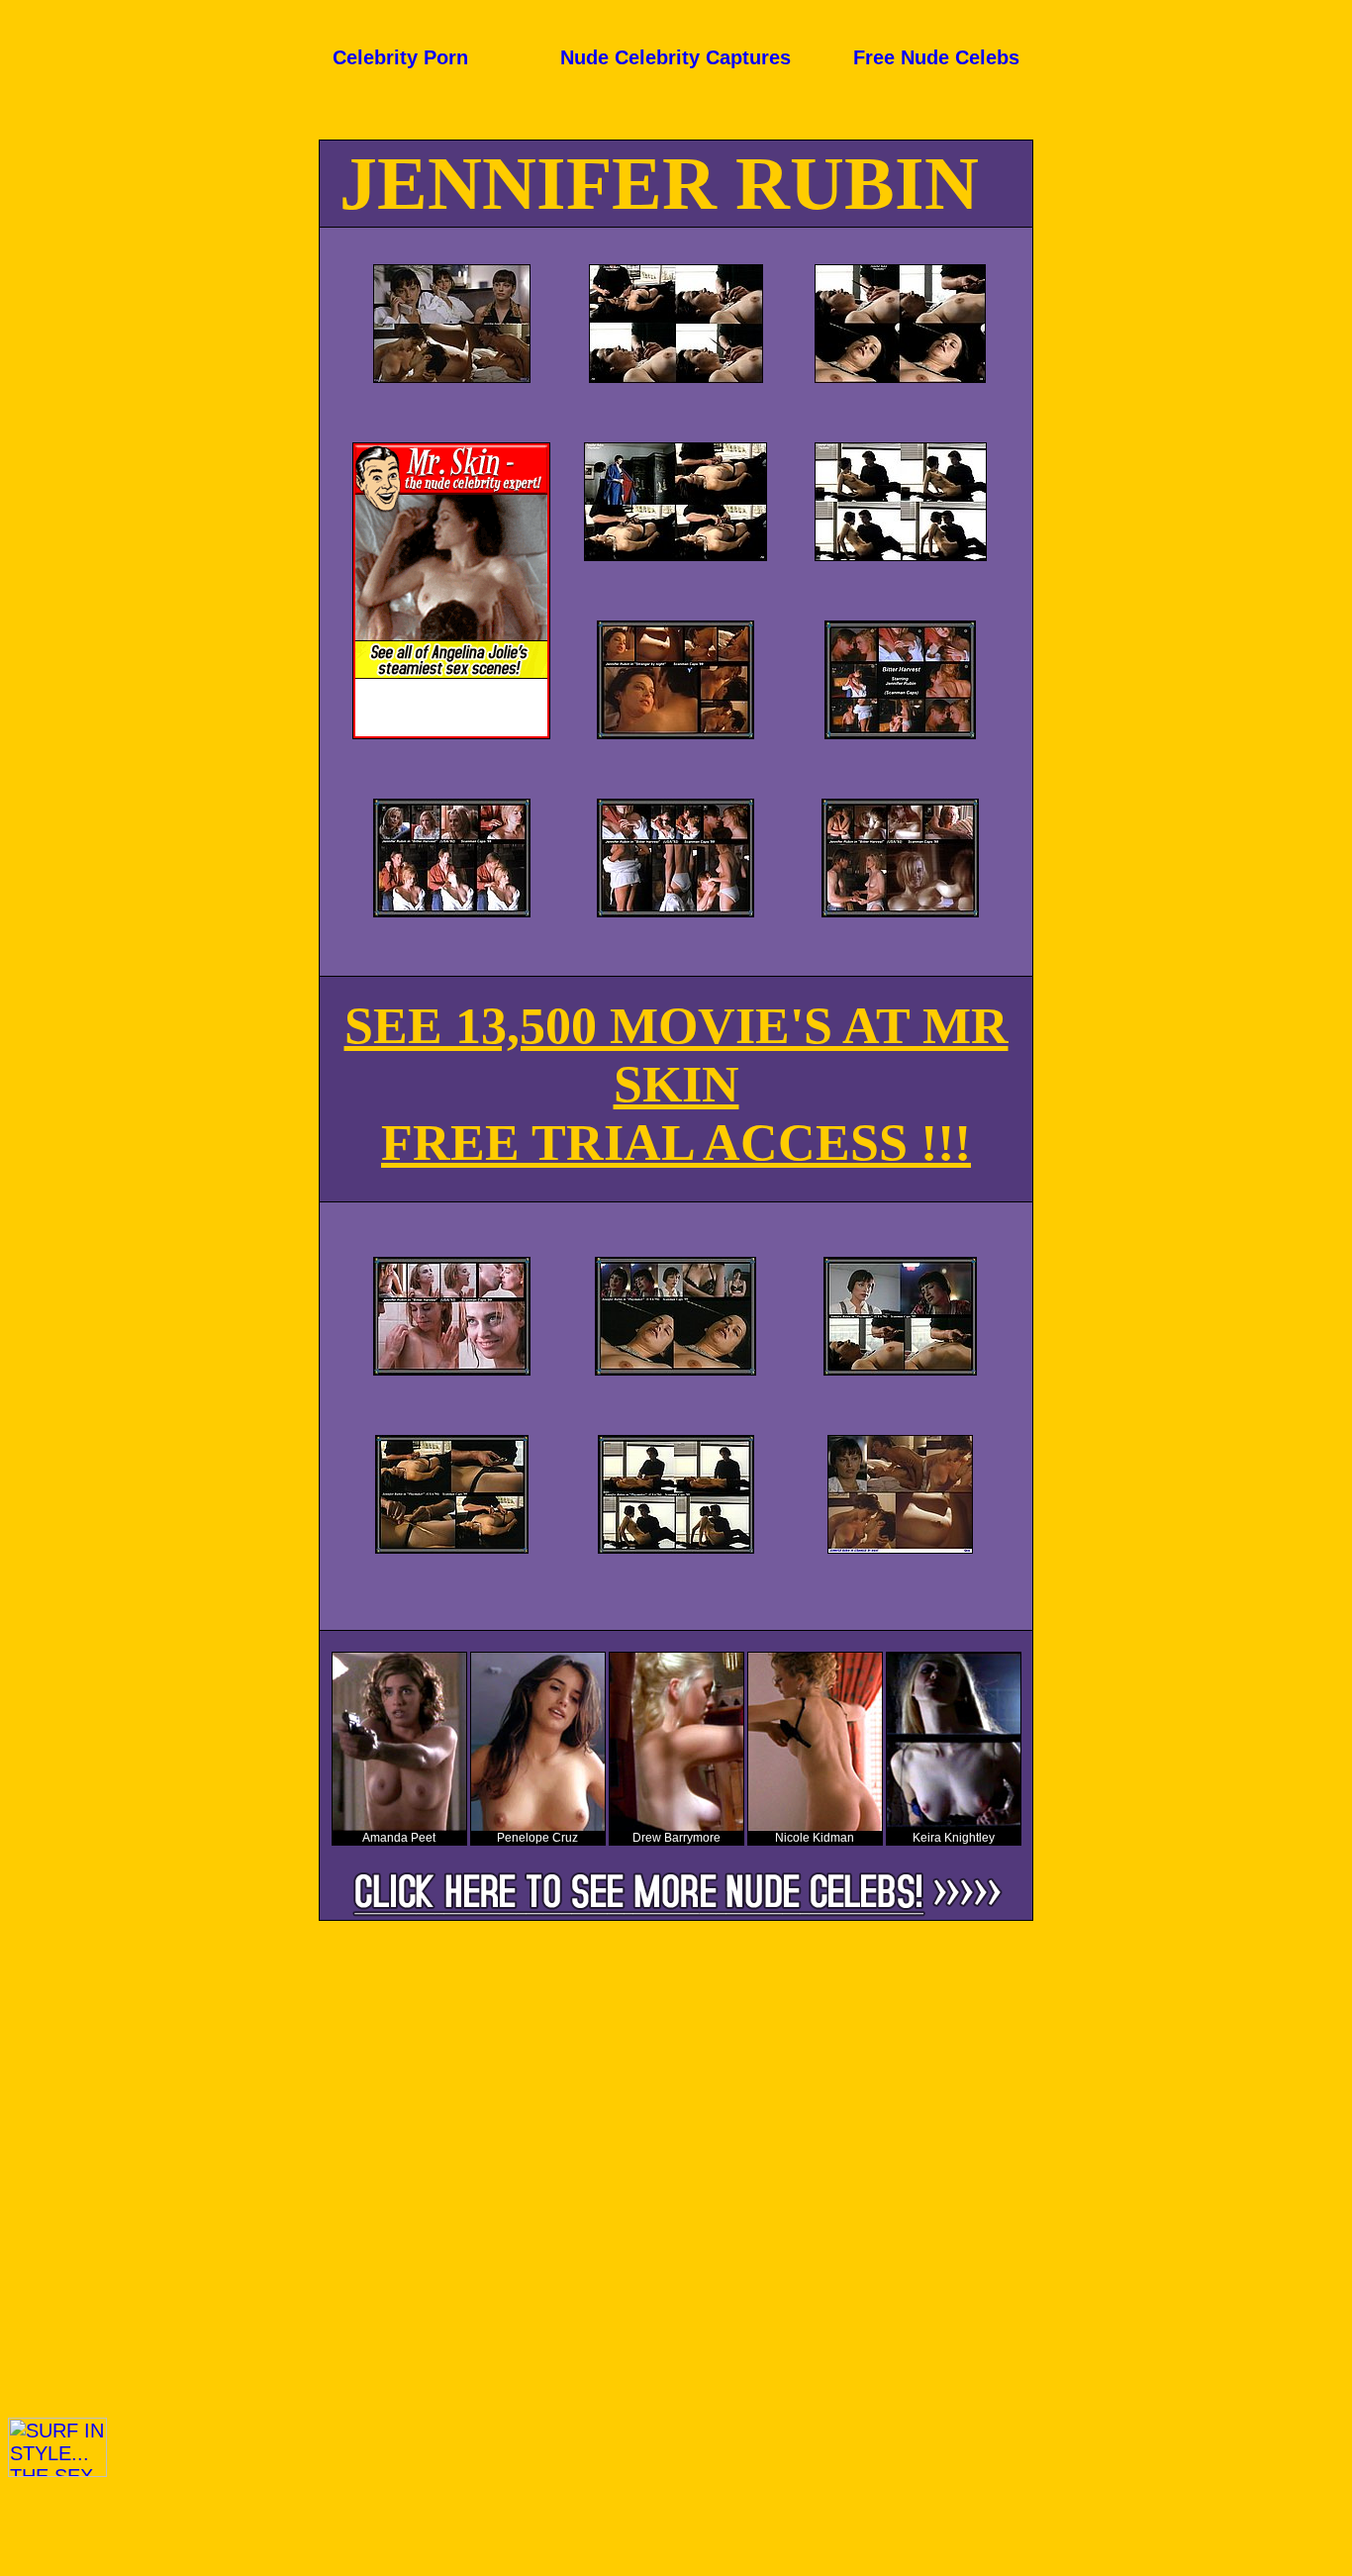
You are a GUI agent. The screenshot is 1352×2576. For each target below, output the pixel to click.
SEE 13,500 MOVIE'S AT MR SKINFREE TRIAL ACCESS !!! (676, 1084)
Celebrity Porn (400, 57)
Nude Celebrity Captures (676, 57)
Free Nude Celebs (936, 57)
